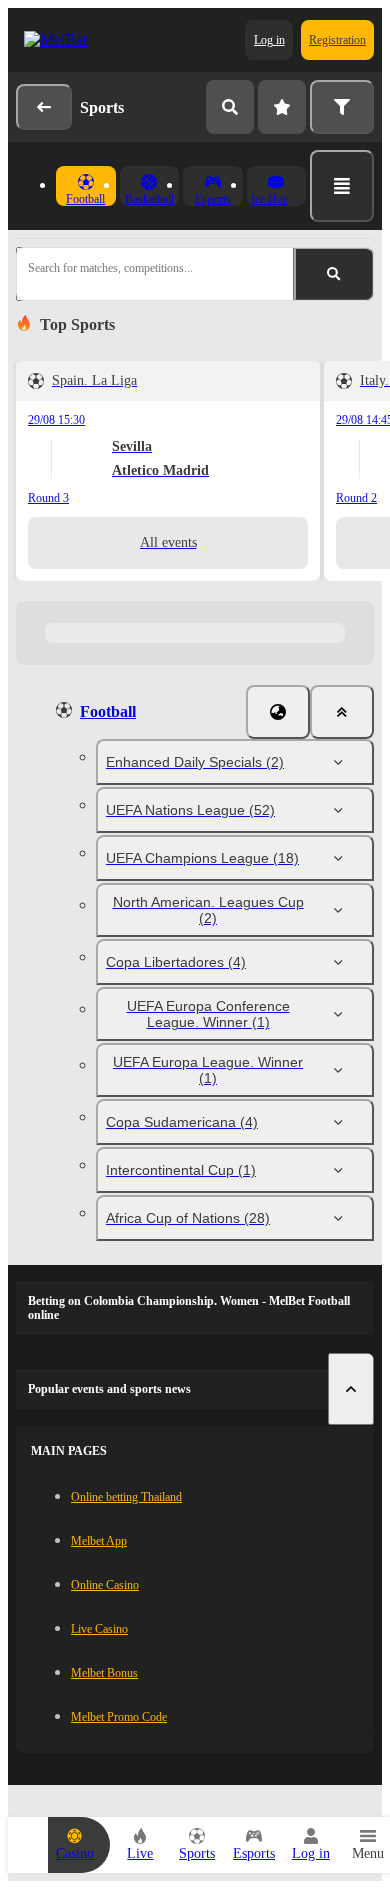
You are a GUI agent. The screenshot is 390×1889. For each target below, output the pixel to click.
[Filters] (342, 107)
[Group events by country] (278, 712)
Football (108, 711)
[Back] (44, 107)
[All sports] (342, 186)
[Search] (230, 107)
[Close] (342, 712)
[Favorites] (282, 107)
